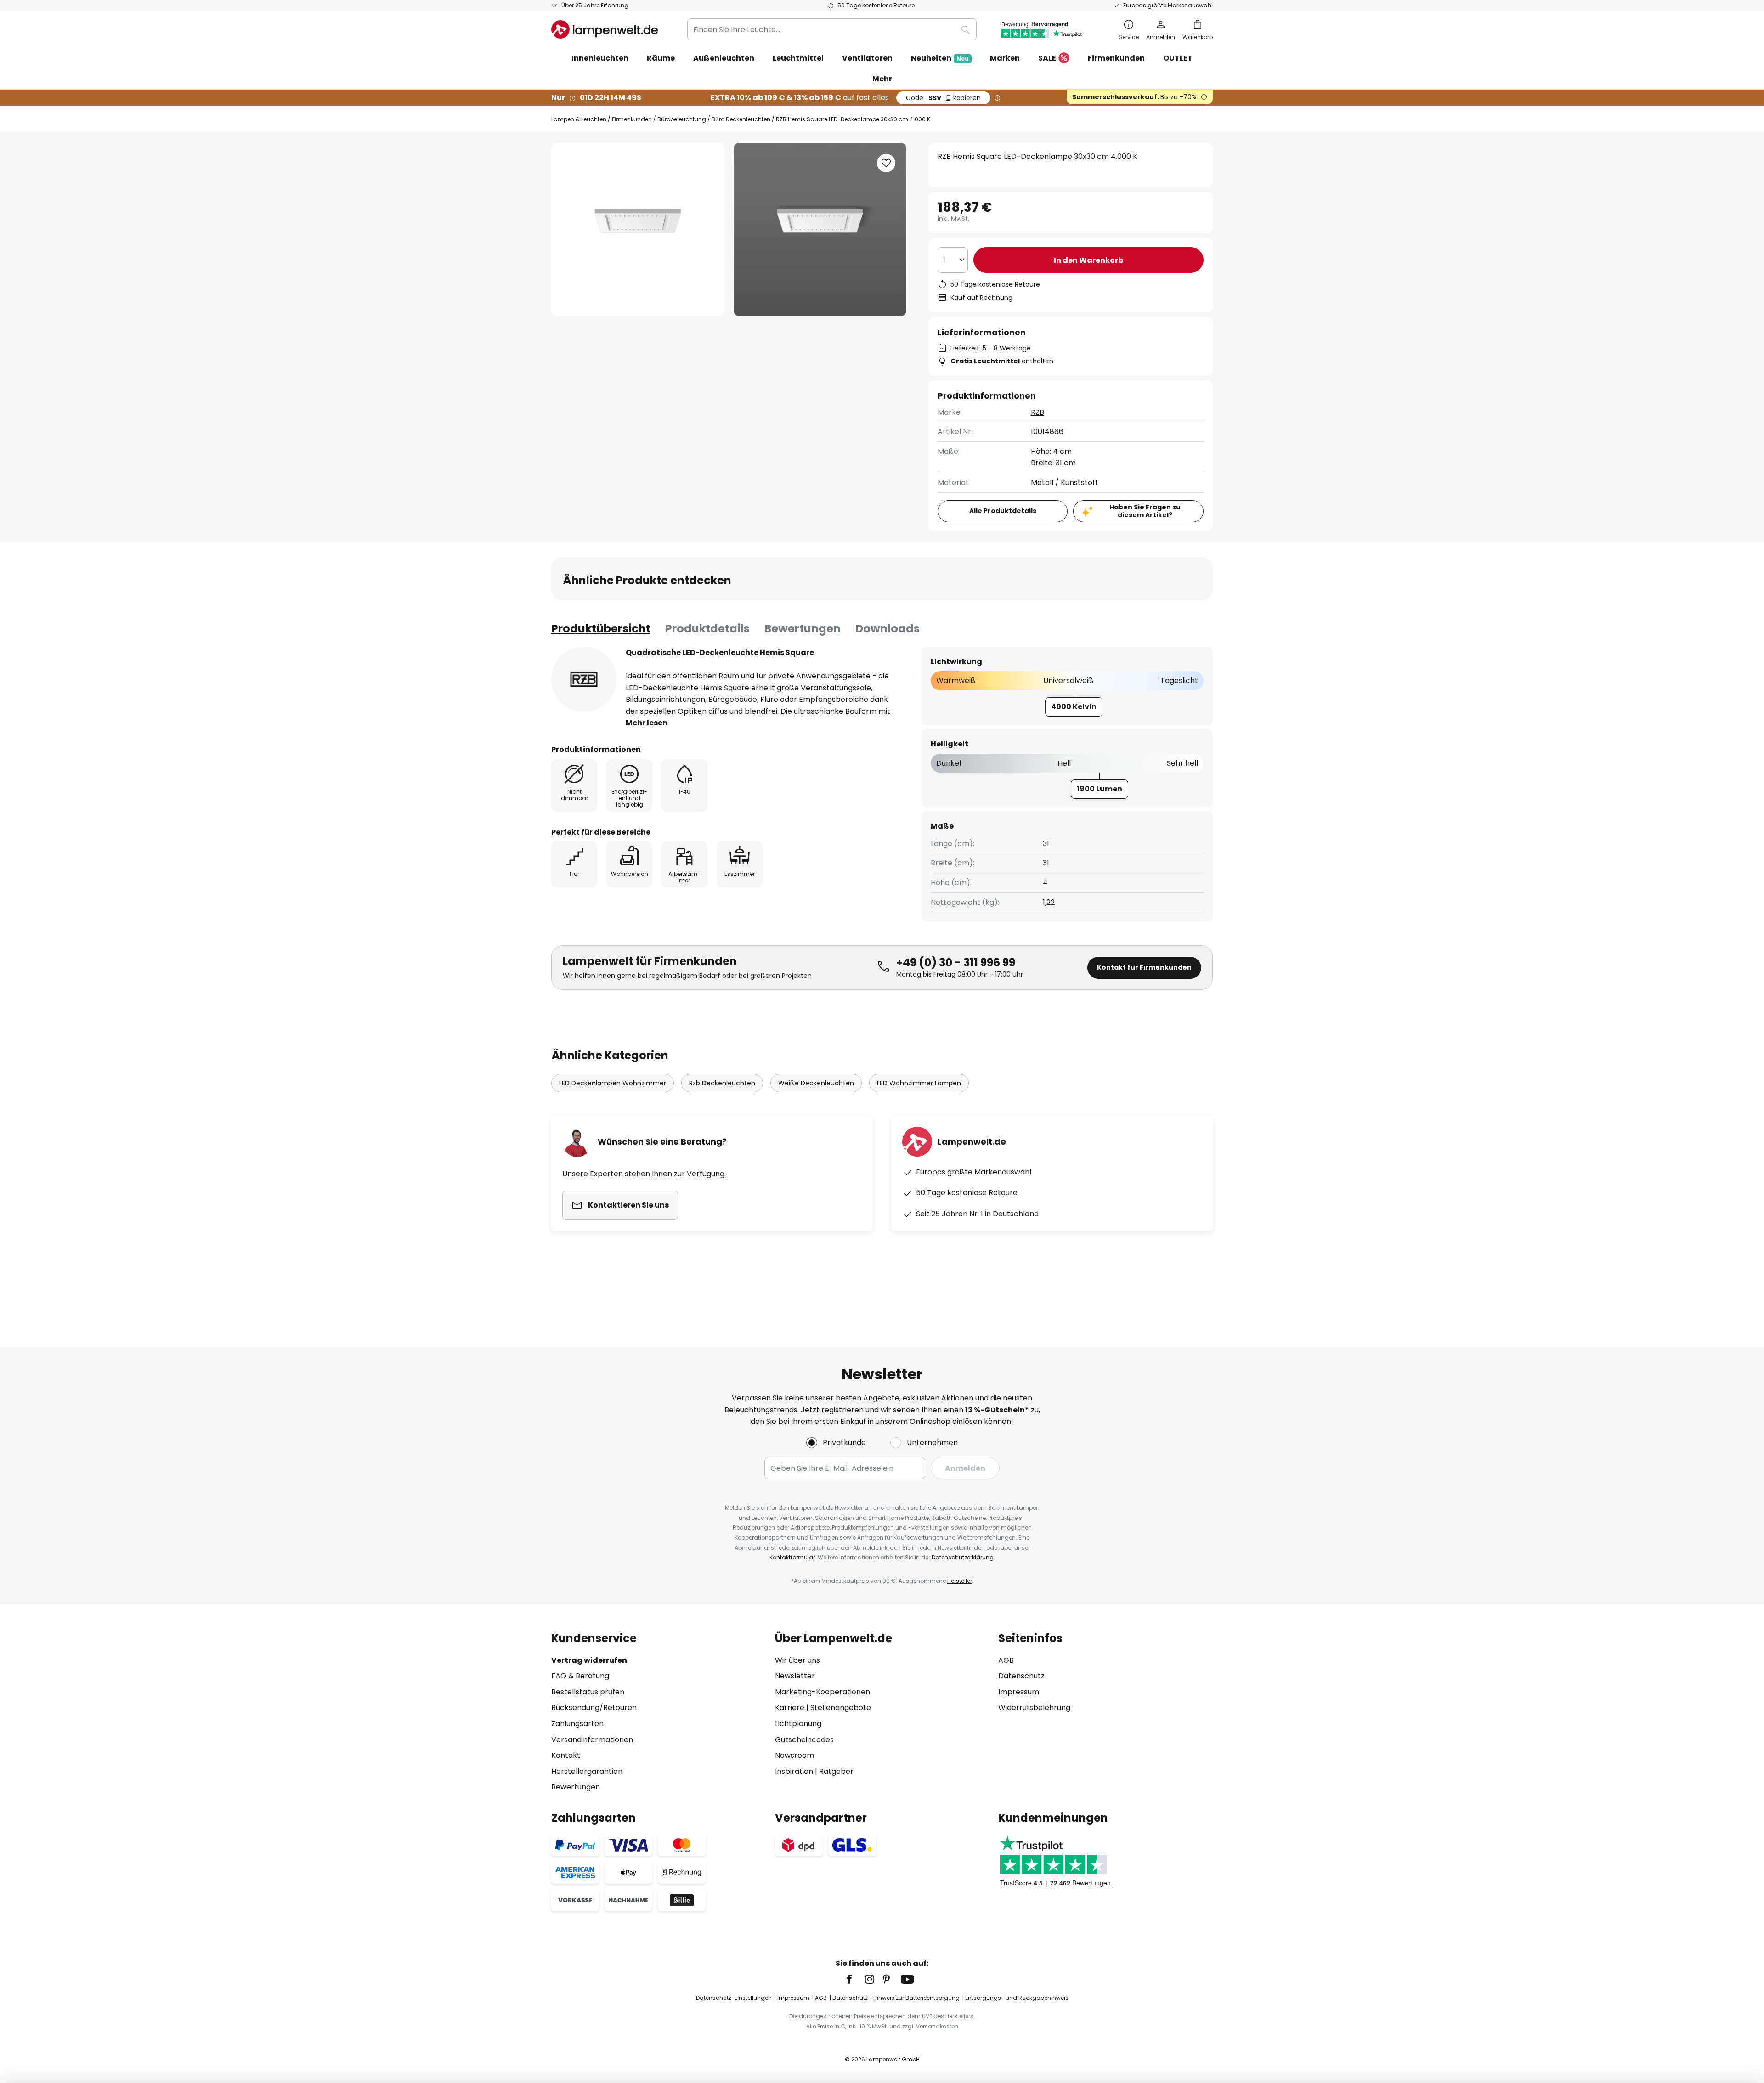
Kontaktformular (792, 1557)
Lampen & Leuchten (579, 119)
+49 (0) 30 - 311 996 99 (956, 962)
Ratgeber (836, 1771)
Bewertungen (803, 629)
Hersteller (960, 1581)
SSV (943, 98)
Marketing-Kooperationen (823, 1692)
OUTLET (1178, 58)
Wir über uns (797, 1660)
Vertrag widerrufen (589, 1660)
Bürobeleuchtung (682, 119)
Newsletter (795, 1676)
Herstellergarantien (587, 1771)
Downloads (888, 629)
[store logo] (605, 29)
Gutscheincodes (804, 1740)
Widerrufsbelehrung (1034, 1708)
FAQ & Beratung (580, 1676)
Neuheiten (940, 58)
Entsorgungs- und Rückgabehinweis (1017, 1998)
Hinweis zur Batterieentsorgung (916, 1998)
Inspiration (794, 1771)
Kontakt (566, 1755)
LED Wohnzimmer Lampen (919, 1083)
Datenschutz (1021, 1676)
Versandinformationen (592, 1740)
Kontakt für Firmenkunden (1144, 967)
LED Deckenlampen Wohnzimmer (613, 1083)
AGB (1006, 1660)
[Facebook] (855, 1979)
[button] (886, 163)
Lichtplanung (798, 1724)
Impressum (1019, 1692)
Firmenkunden (632, 119)
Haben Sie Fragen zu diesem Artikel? (1145, 511)
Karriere (790, 1708)
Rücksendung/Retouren (594, 1708)
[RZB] (584, 679)
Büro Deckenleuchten (741, 119)
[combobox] (832, 29)
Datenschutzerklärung (963, 1557)
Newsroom (794, 1755)
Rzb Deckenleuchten (722, 1083)
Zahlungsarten (577, 1724)
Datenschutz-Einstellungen (734, 1998)
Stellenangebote (841, 1708)
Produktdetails (707, 629)
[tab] (601, 629)
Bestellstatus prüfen (588, 1692)
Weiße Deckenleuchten (816, 1083)
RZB (1037, 412)
